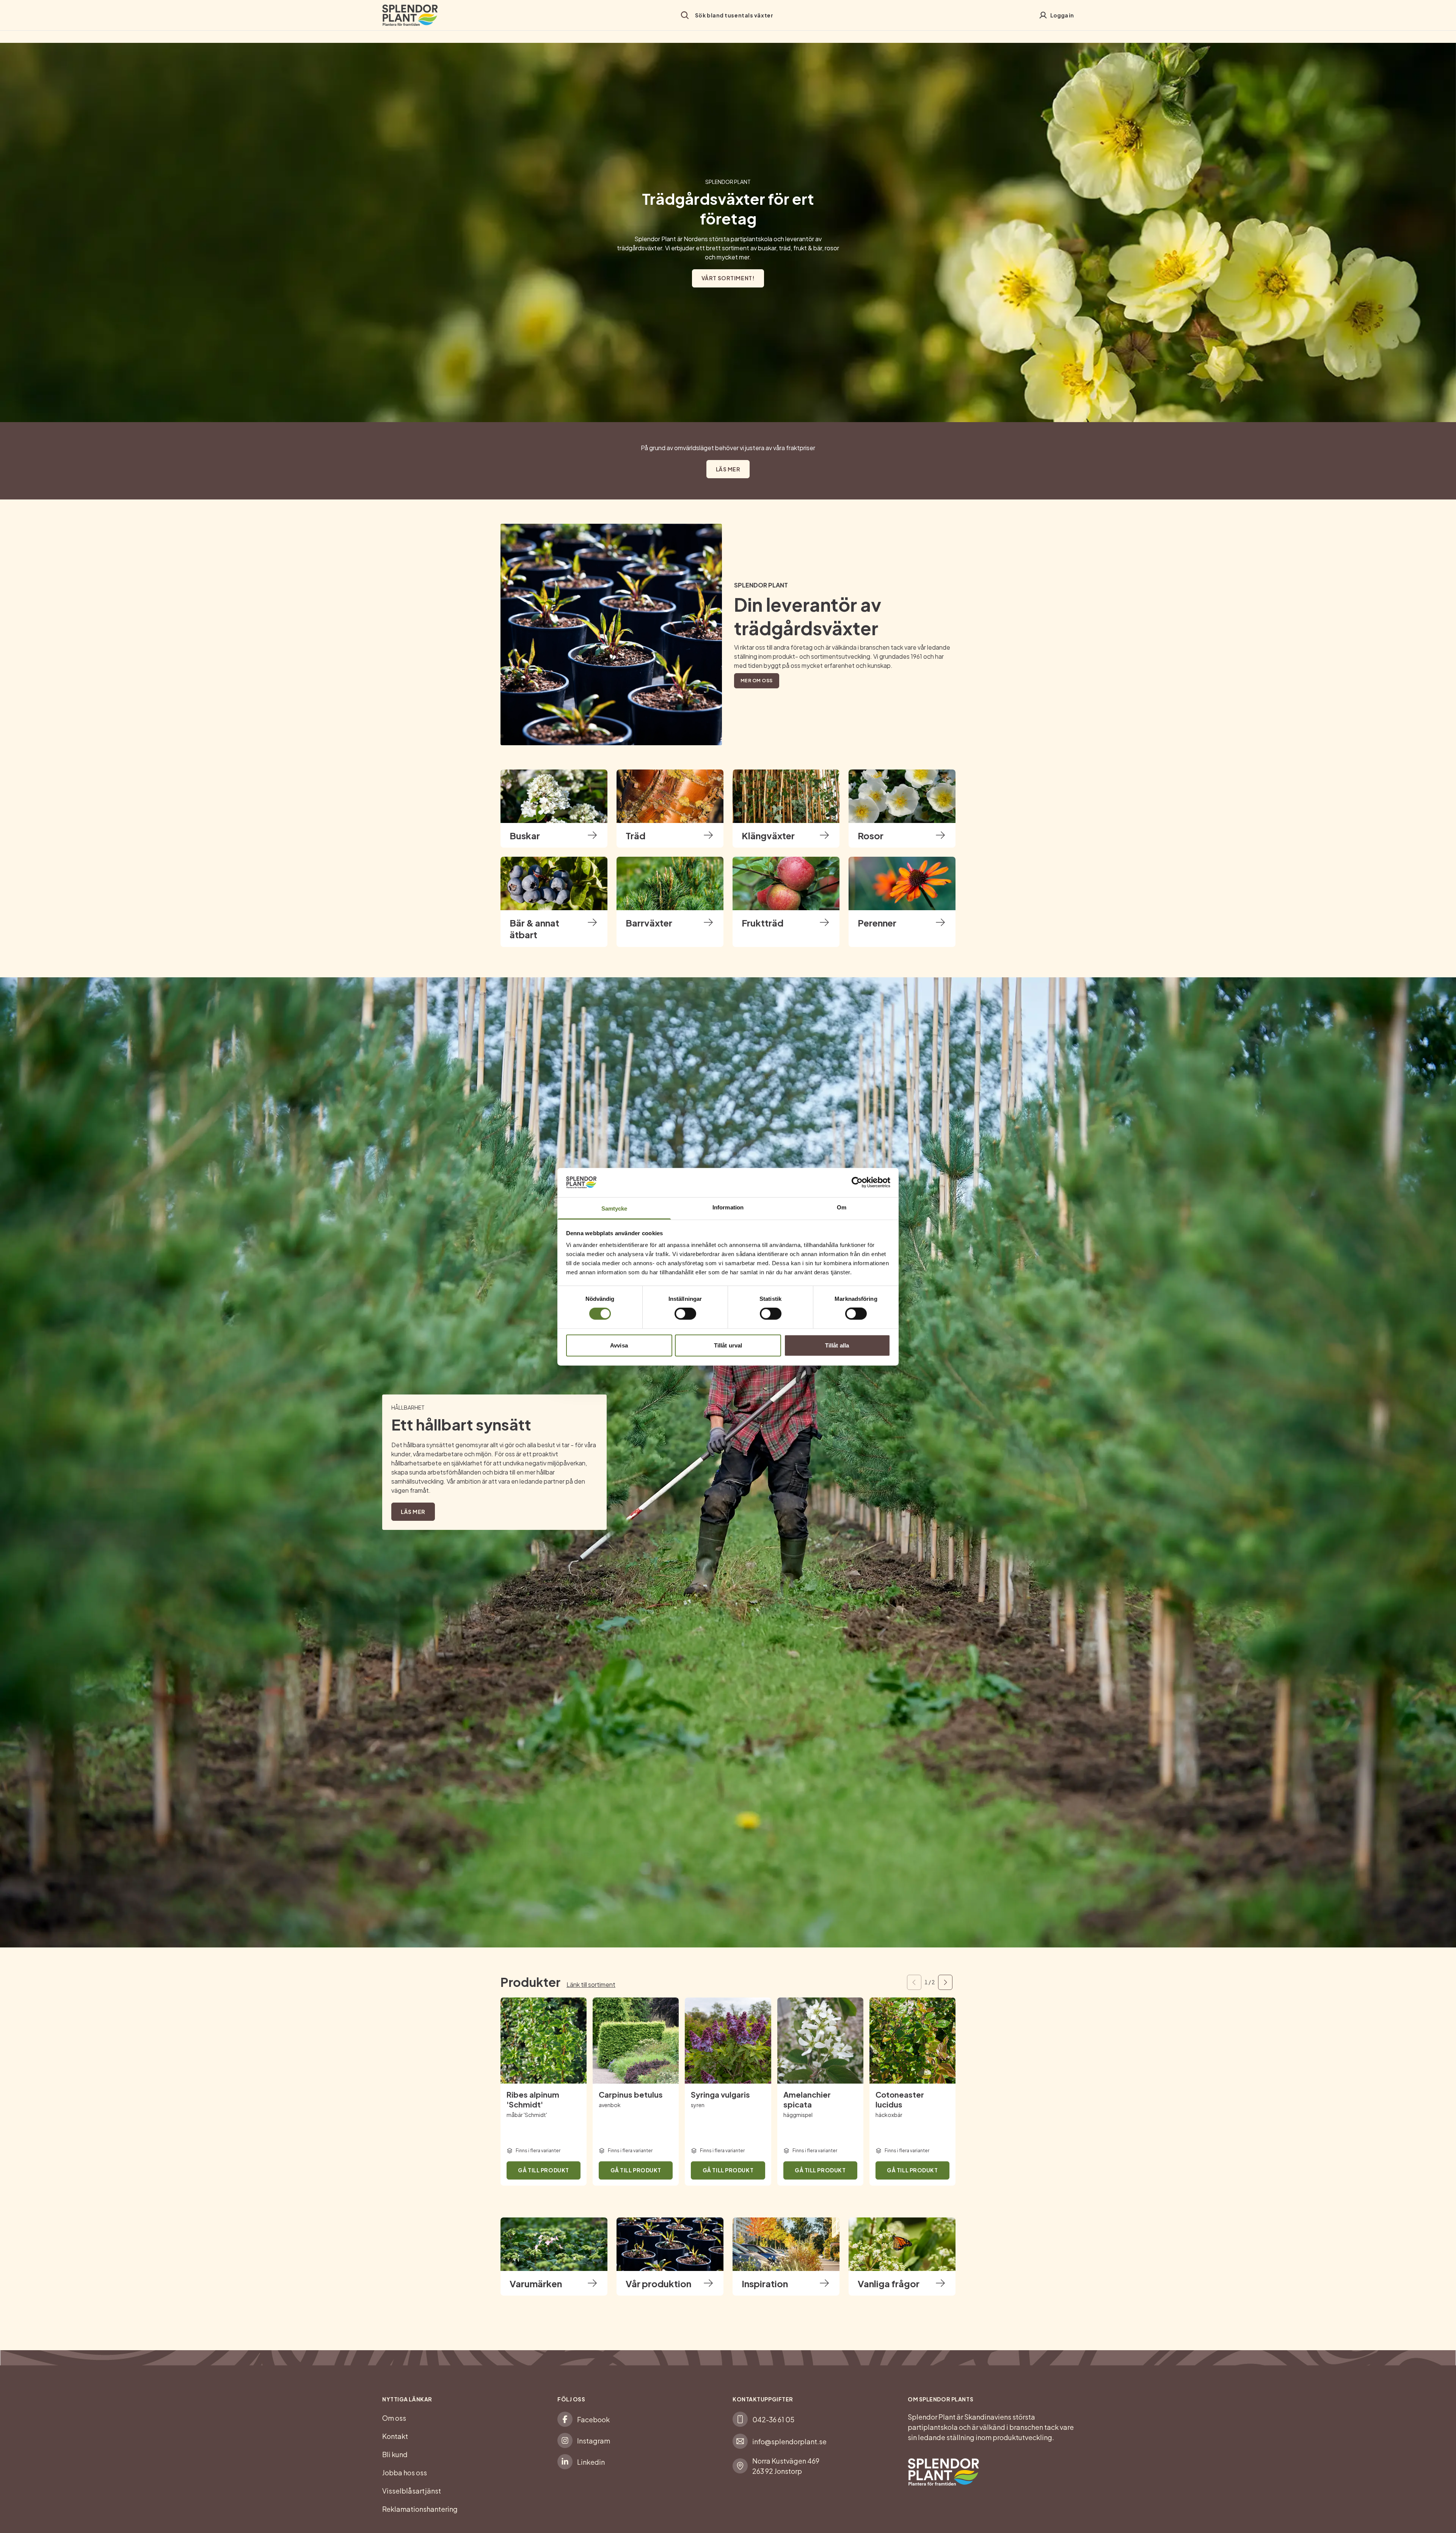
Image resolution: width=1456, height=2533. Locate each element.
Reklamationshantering (420, 2509)
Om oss (394, 2418)
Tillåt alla (837, 1345)
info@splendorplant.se (789, 2441)
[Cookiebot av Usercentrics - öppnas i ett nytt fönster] (857, 1182)
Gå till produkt (543, 2170)
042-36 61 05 (773, 2419)
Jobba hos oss (405, 2473)
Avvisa (619, 1345)
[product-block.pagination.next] (945, 1982)
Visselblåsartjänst (412, 2491)
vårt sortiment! (728, 278)
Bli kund (395, 2454)
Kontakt (395, 2436)
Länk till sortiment (591, 1984)
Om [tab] (842, 1207)
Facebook (593, 2419)
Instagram (594, 2441)
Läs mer (728, 469)
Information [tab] (728, 1207)
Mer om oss (757, 681)
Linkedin (591, 2462)
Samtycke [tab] (614, 1208)
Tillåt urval (728, 1345)
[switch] (685, 1314)
